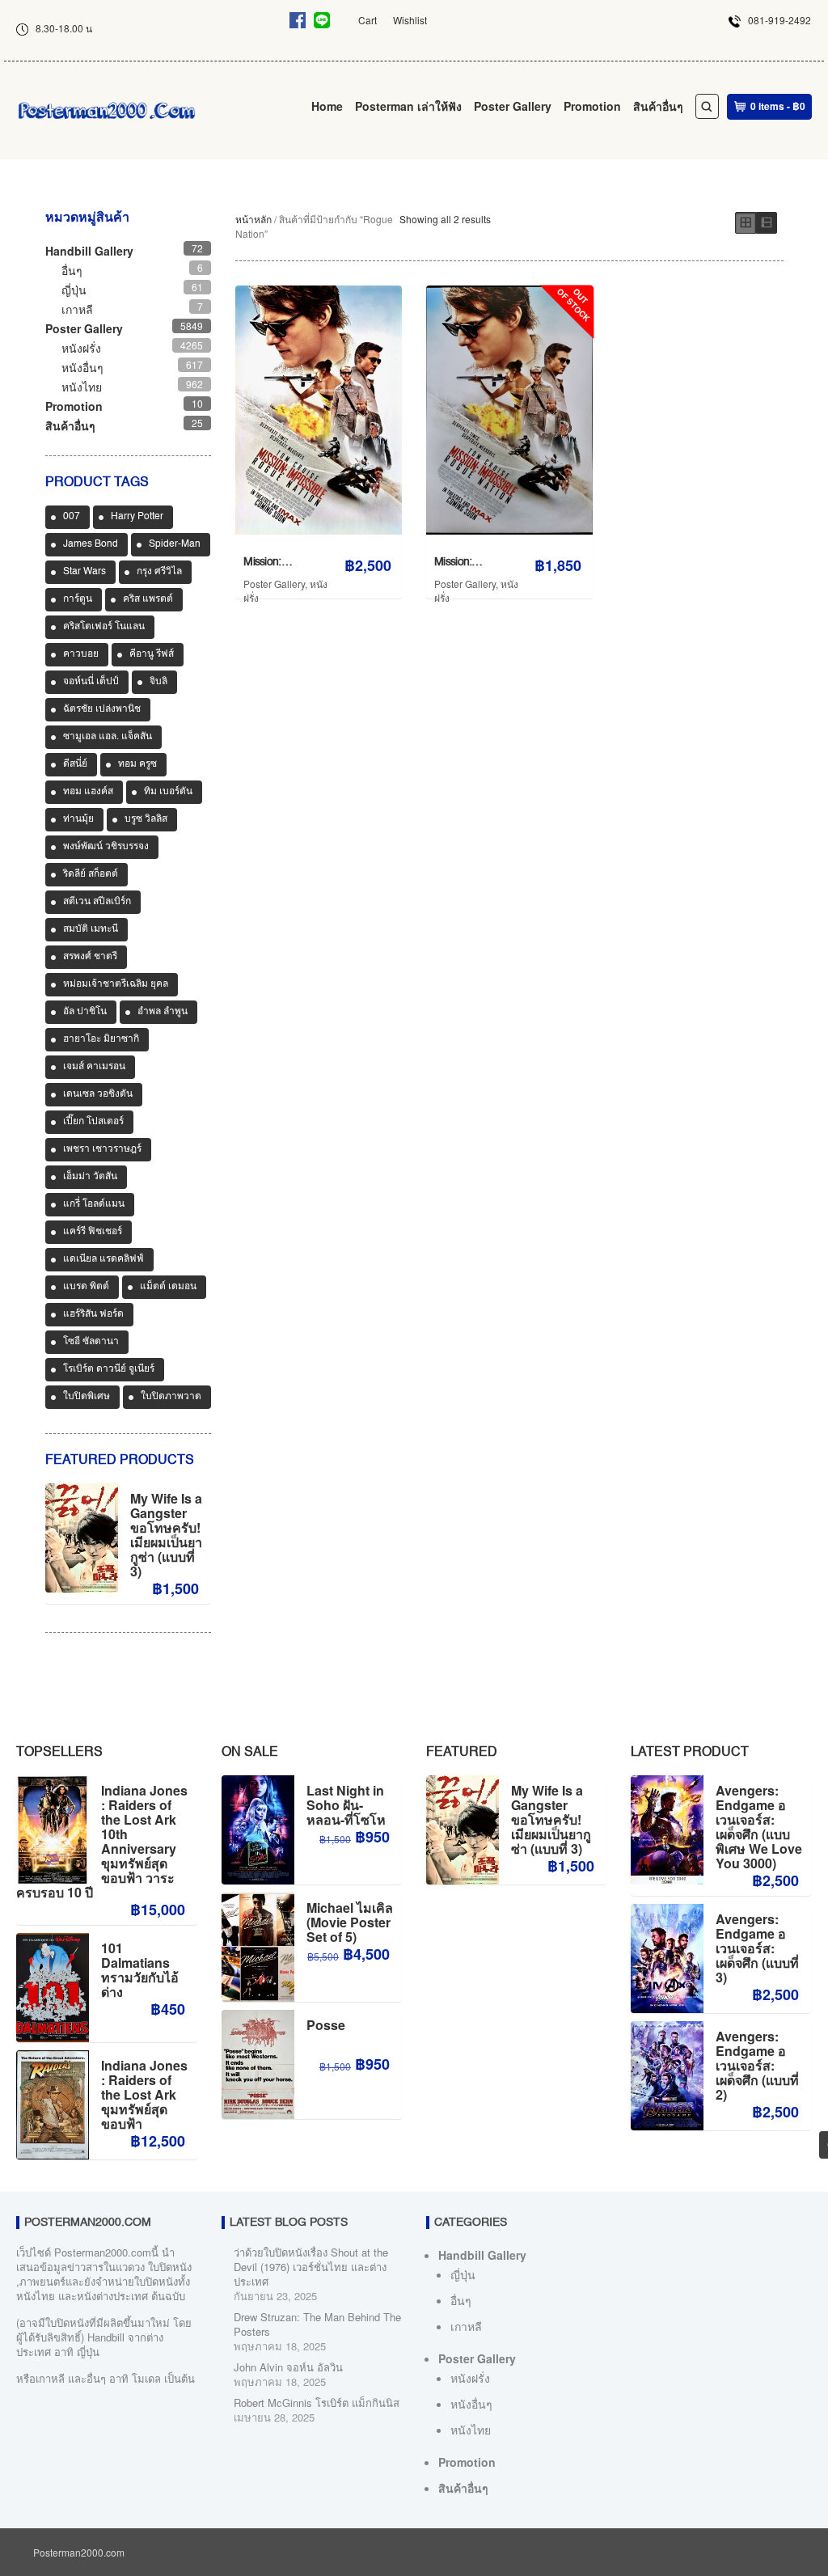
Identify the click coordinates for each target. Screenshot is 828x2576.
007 (72, 517)
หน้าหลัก (253, 219)
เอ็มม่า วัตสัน (90, 1177)
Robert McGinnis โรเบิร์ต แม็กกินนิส (317, 2403)
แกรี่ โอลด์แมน (94, 1204)
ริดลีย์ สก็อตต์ (91, 874)
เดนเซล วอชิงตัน (98, 1094)
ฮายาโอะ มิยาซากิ (101, 1039)
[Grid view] (746, 223)
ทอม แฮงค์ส (88, 792)
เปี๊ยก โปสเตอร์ (93, 1122)
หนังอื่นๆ (82, 367)
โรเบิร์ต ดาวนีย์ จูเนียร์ (109, 1369)
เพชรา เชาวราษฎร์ (102, 1149)
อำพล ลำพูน (163, 1012)
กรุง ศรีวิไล (159, 572)
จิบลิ (158, 682)
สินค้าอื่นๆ (658, 106)
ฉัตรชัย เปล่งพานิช (102, 709)
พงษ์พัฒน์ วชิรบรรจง (106, 847)
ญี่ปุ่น (74, 290)
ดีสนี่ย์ (75, 764)
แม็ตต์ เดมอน (168, 1287)
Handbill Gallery (89, 251)
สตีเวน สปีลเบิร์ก (97, 902)
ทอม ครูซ (137, 764)
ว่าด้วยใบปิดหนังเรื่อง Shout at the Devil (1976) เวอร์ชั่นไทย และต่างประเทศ (311, 2267)
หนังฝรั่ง (81, 348)
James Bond (91, 544)
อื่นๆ (72, 270)
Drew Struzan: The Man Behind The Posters (317, 2324)
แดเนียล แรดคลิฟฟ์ (103, 1259)
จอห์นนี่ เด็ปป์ (91, 682)
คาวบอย (81, 654)
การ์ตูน (78, 599)
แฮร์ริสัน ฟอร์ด (93, 1314)
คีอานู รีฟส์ (152, 654)
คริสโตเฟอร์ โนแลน (104, 627)
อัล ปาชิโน (85, 1012)
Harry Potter (137, 517)
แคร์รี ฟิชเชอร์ (93, 1232)
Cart (368, 20)
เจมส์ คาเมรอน (94, 1067)
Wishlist (410, 20)
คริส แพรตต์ (148, 599)
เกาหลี (77, 309)
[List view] (767, 223)
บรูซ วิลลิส (146, 819)
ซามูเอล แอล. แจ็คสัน (108, 737)
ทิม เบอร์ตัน (168, 792)
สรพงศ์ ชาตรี (90, 957)
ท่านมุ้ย (78, 819)
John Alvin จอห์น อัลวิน (288, 2367)
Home (327, 106)
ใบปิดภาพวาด (171, 1397)
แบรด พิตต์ (86, 1287)
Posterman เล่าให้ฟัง (408, 106)
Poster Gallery (513, 106)
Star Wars (84, 572)
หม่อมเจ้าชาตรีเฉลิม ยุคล (116, 984)
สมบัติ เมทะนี (91, 929)
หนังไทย (82, 387)
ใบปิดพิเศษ (87, 1397)
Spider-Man (175, 544)
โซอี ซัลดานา (91, 1342)
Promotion (592, 106)
